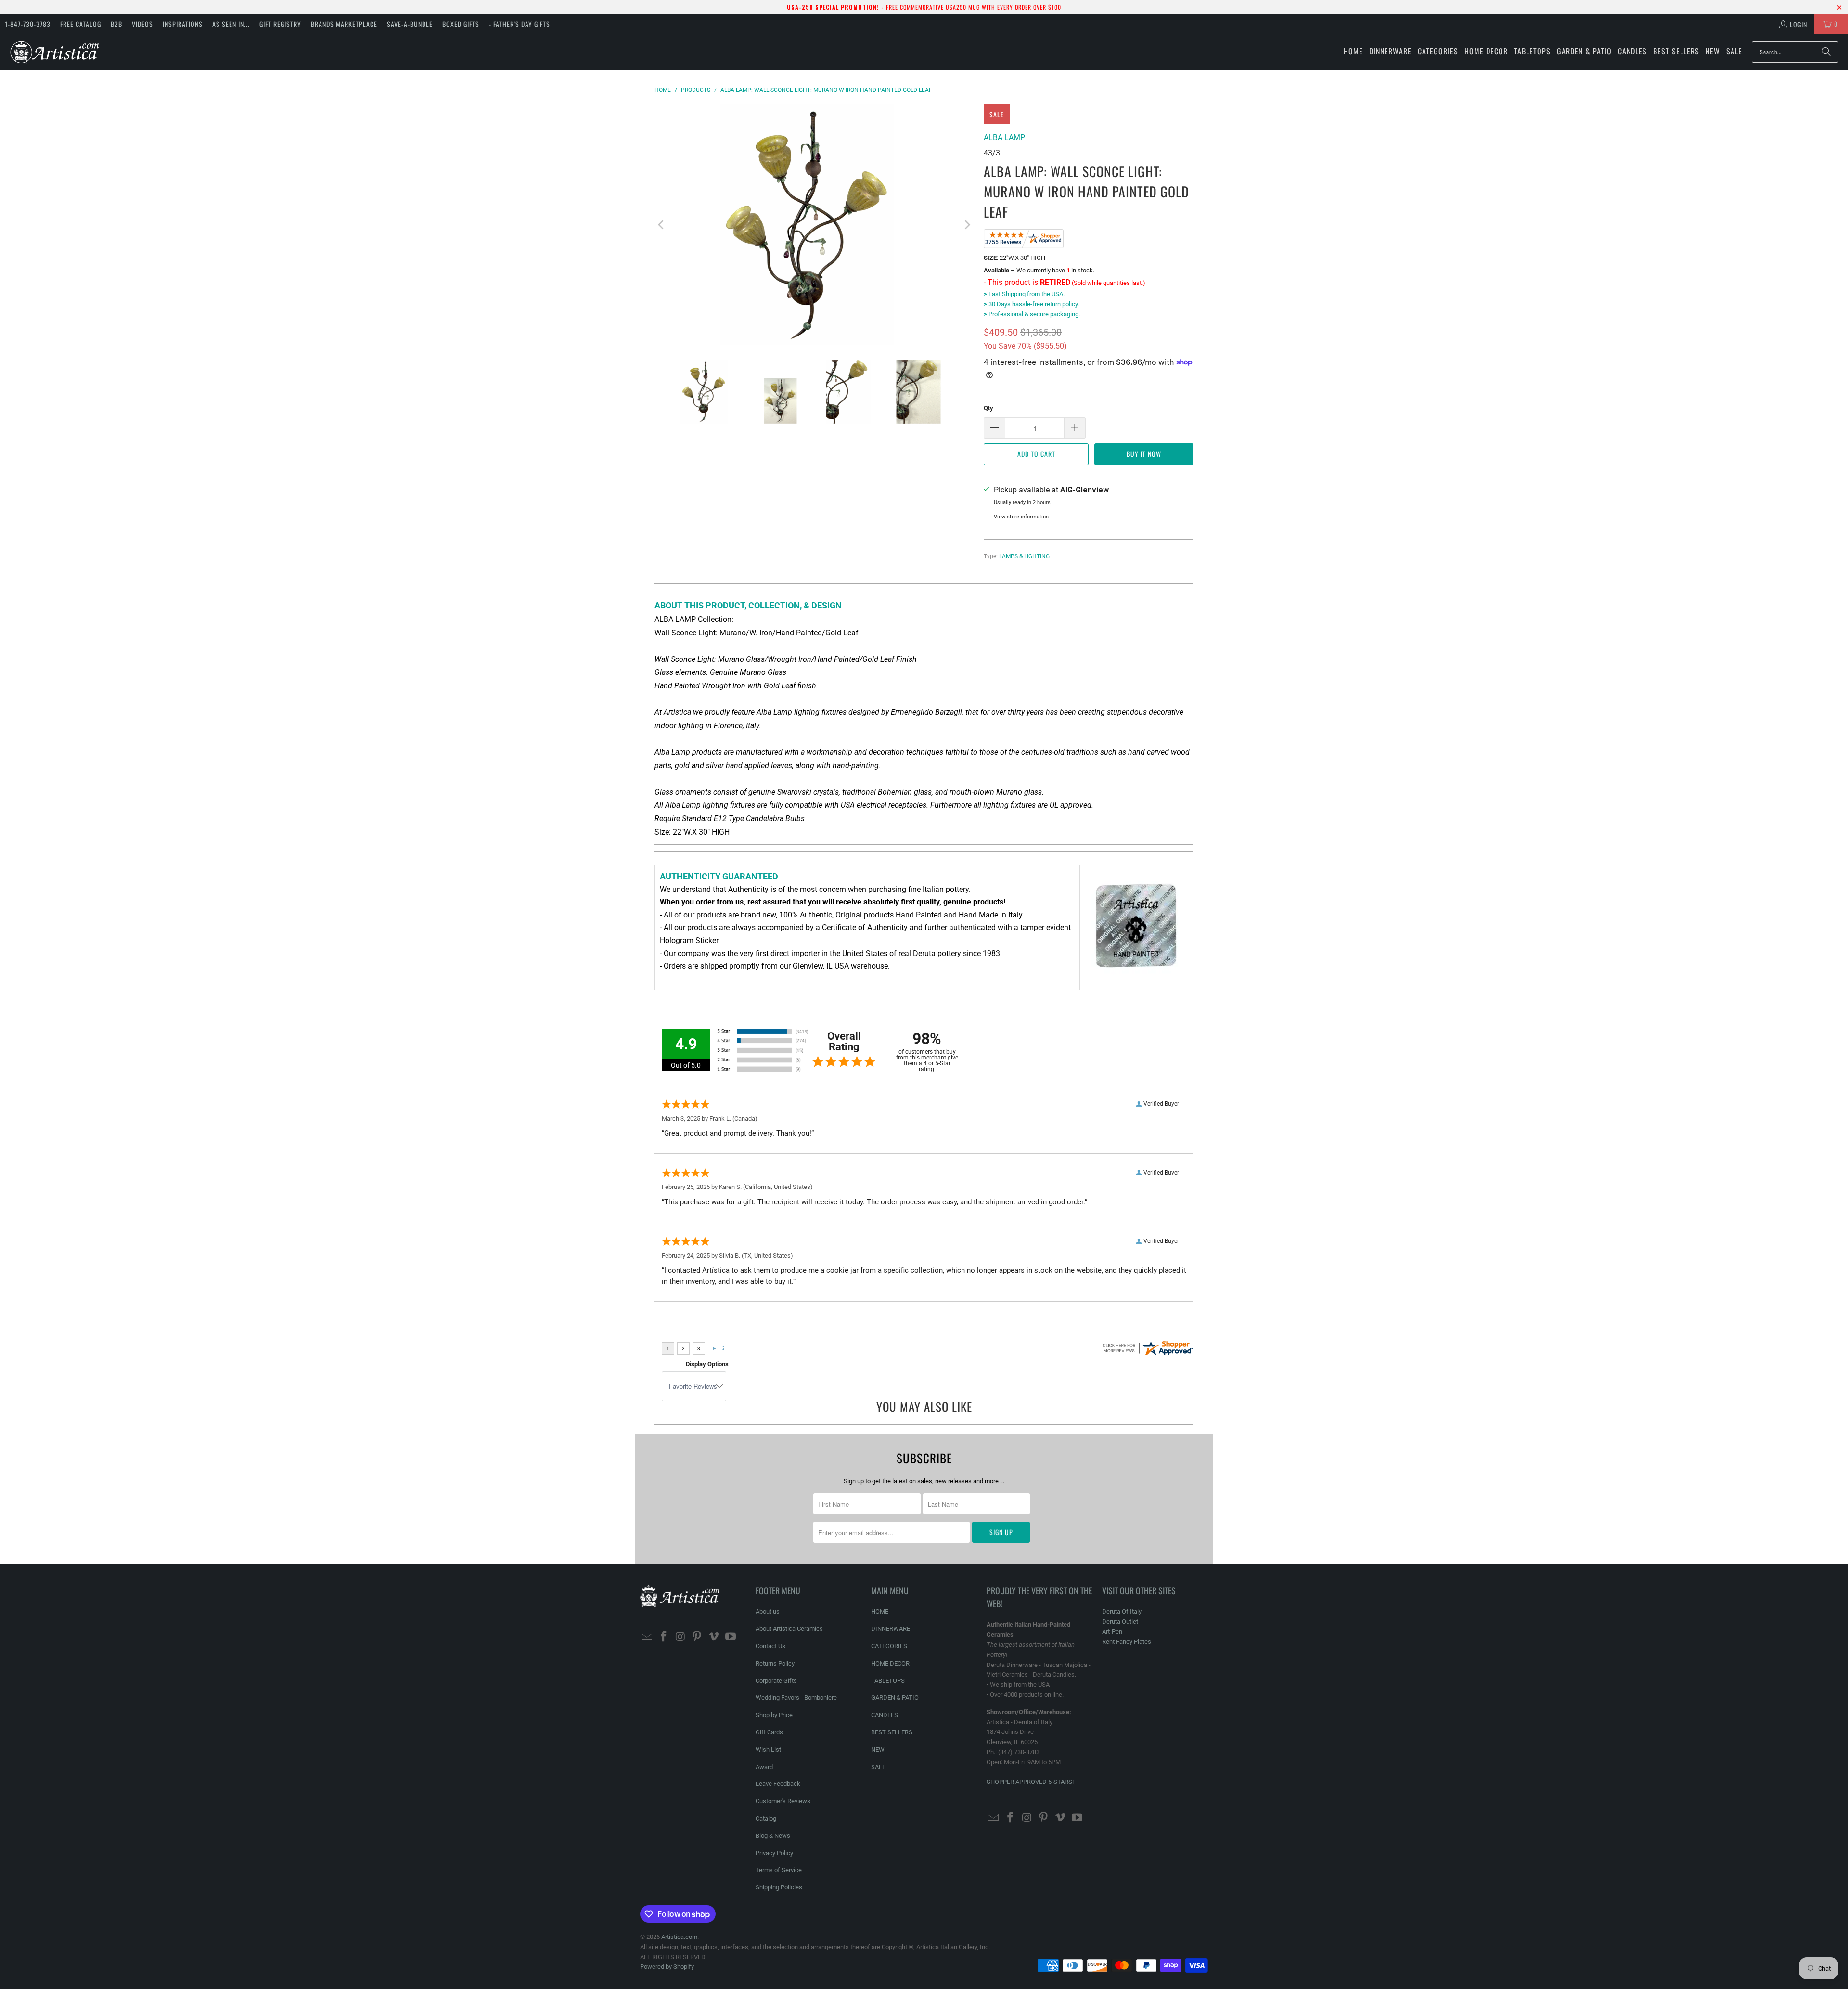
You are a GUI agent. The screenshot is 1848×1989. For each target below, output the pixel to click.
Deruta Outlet (1120, 1621)
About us (768, 1611)
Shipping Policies (779, 1887)
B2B (116, 24)
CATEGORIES (889, 1646)
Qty (988, 408)
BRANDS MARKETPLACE (344, 24)
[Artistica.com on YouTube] (731, 1637)
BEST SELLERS (892, 1732)
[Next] (967, 225)
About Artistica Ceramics (789, 1629)
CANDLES (885, 1715)
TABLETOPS (888, 1681)
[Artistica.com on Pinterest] (697, 1637)
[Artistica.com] (54, 52)
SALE (878, 1767)
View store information (1021, 517)
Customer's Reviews (783, 1801)
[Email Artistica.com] (647, 1637)
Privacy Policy (774, 1853)
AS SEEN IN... (231, 24)
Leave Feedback (778, 1784)
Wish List (768, 1750)
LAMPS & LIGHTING (1024, 556)
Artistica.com (679, 1937)
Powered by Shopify (667, 1967)
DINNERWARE (891, 1629)
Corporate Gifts (776, 1681)
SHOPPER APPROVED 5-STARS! (1030, 1782)
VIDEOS (142, 24)
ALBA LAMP (1004, 137)
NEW (878, 1750)
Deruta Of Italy (1122, 1611)
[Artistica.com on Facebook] (664, 1637)
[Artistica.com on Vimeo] (714, 1637)
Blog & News (773, 1836)
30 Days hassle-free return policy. (1031, 304)
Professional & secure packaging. (1032, 314)
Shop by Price (774, 1715)
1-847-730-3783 (28, 24)
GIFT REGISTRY (280, 24)
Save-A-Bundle (410, 24)
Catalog (766, 1818)
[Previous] (662, 225)
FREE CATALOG (81, 24)
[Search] (1826, 52)
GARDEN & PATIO (895, 1698)
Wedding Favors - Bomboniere (796, 1698)
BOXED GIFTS (461, 24)
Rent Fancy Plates (1127, 1642)
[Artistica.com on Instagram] (680, 1637)
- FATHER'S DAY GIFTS (520, 24)
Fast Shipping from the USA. (1024, 294)
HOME (880, 1611)
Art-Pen (1112, 1632)
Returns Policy (775, 1663)
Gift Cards (769, 1732)
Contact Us (770, 1646)
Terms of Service (779, 1870)
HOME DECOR (890, 1663)
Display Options (707, 1364)
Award (764, 1767)
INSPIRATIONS (183, 24)
